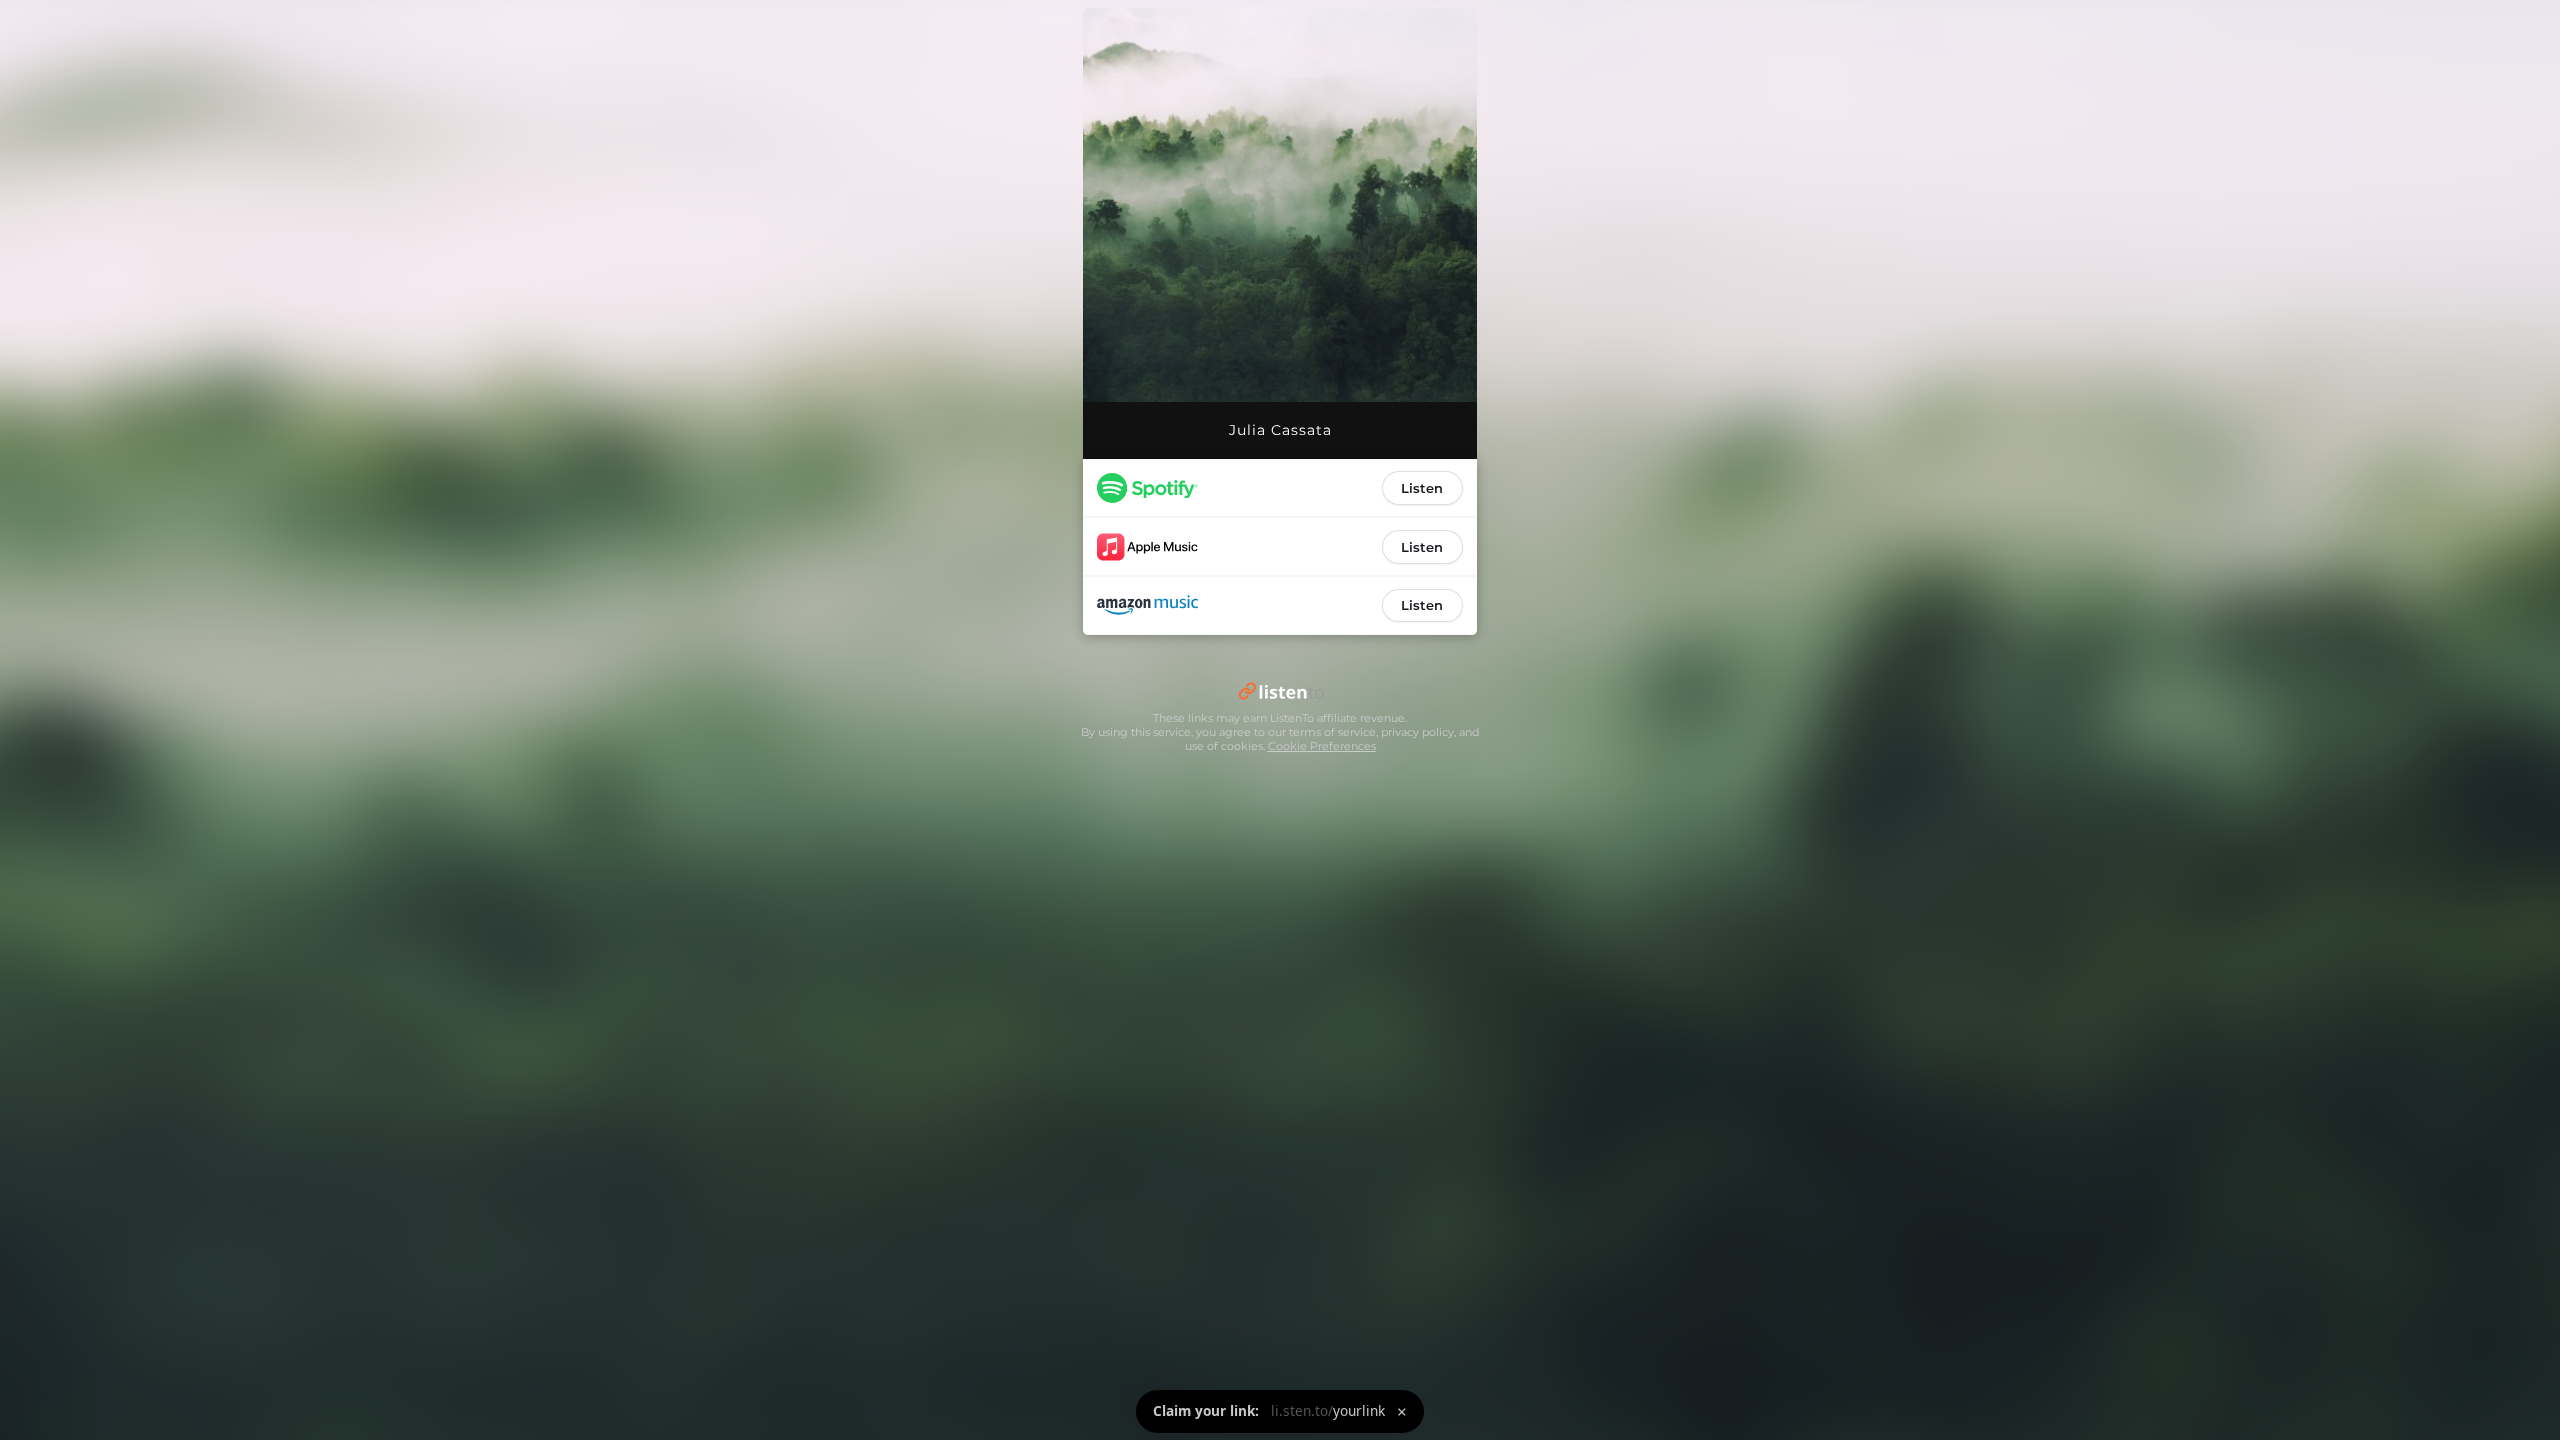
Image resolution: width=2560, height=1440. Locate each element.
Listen (1422, 488)
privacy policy (1417, 732)
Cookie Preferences (1322, 746)
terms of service (1332, 732)
